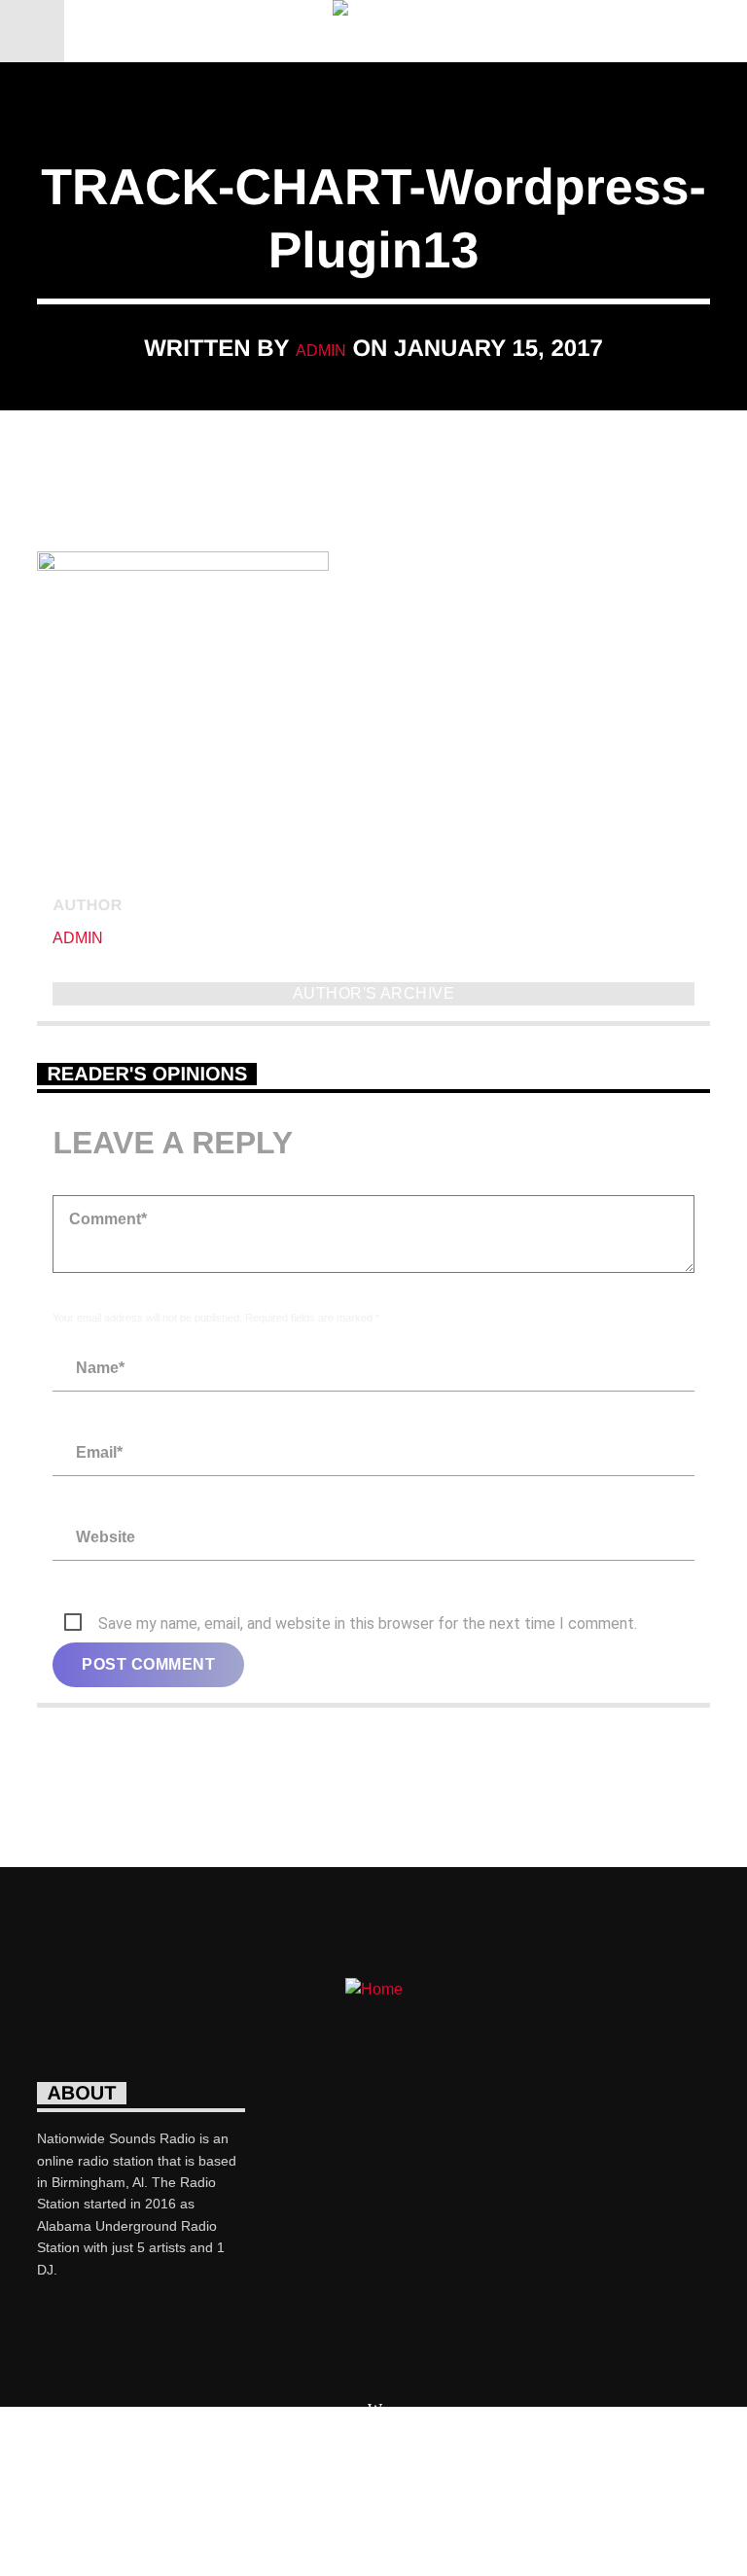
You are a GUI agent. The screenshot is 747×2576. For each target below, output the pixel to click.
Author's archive (374, 993)
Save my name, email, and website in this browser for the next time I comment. (368, 1623)
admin (321, 351)
